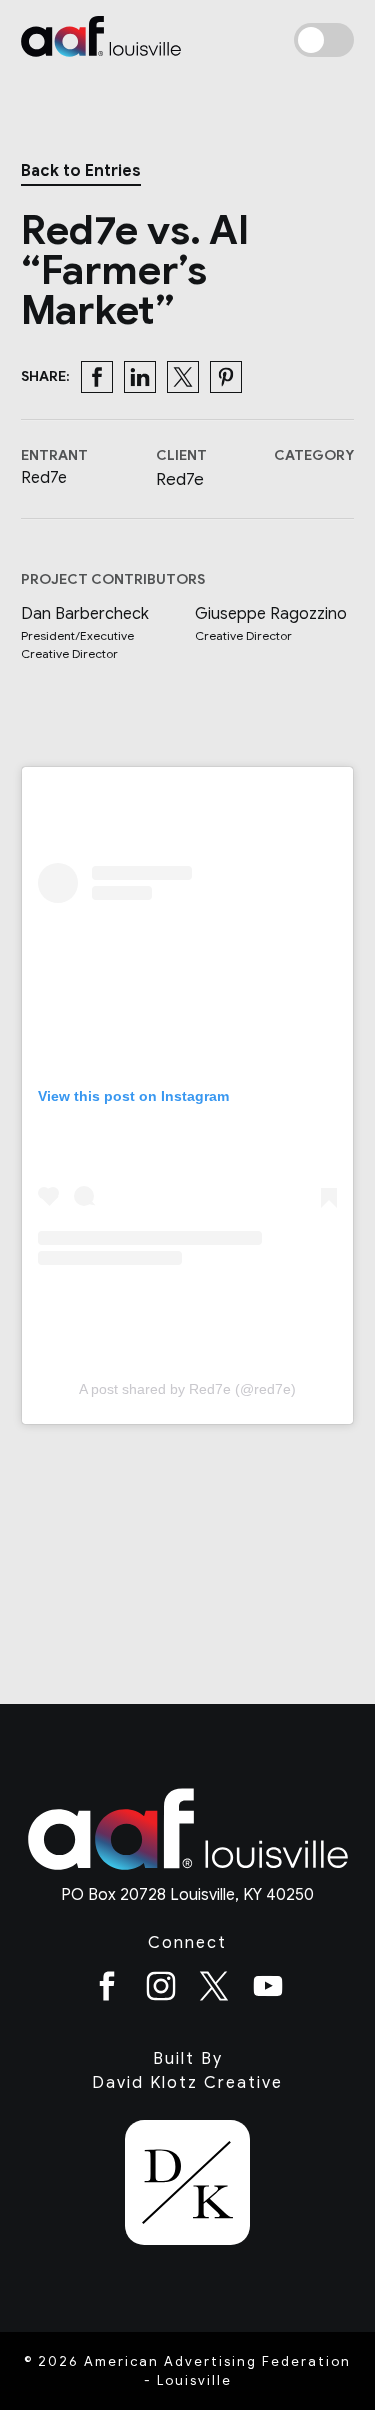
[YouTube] (268, 1990)
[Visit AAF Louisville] (188, 1871)
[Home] (101, 39)
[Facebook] (107, 1990)
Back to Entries (81, 171)
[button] (97, 377)
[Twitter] (214, 1990)
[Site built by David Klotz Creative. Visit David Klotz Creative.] (187, 2186)
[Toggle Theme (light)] (324, 40)
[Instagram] (161, 1990)
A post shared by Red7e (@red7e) (187, 1389)
